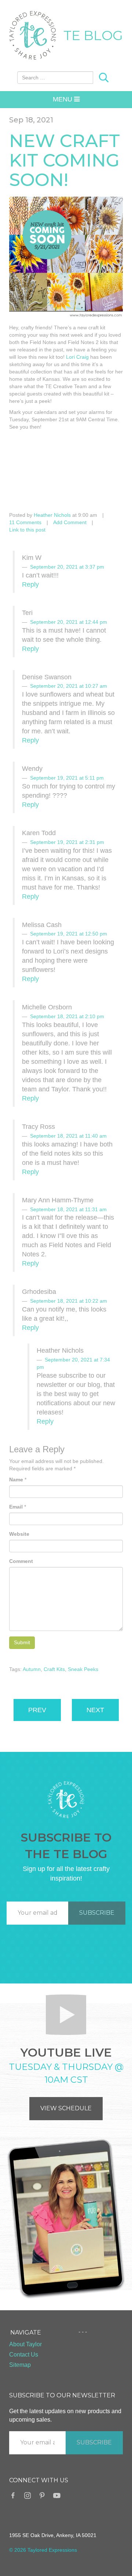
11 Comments (25, 522)
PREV (37, 1710)
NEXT (95, 1710)
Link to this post (27, 530)
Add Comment (70, 522)
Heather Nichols (52, 515)
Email (16, 1507)
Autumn (32, 1669)
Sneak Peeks (83, 1669)
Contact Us (24, 2355)
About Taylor (25, 2344)
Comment (21, 1561)
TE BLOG (93, 35)
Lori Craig (77, 357)
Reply (30, 584)
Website (19, 1534)
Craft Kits (54, 1669)
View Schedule (66, 2108)
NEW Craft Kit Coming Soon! (65, 160)
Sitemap (20, 2365)
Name (16, 1480)
